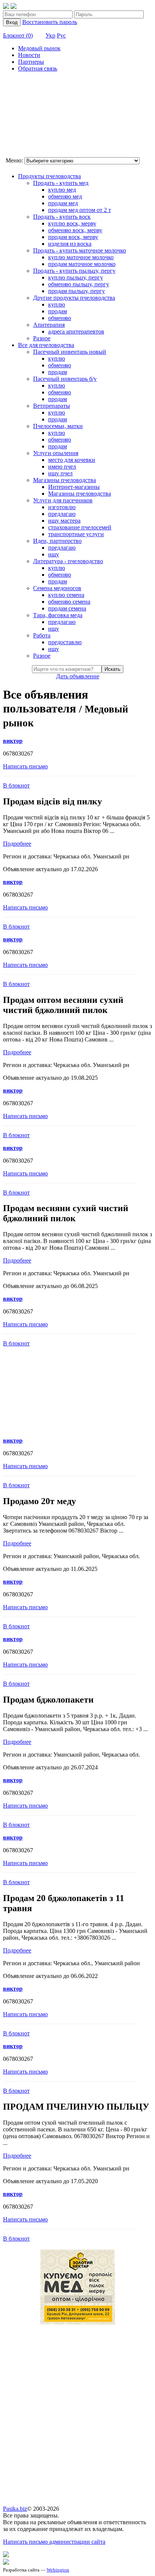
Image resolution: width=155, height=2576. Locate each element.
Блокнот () (18, 35)
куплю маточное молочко (81, 257)
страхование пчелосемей (80, 527)
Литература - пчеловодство (68, 561)
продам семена (67, 608)
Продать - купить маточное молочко (80, 250)
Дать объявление (78, 676)
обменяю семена (69, 602)
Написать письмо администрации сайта (54, 2542)
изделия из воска (70, 244)
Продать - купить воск (62, 217)
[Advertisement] (41, 116)
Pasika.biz (15, 2509)
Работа (42, 635)
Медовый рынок (39, 48)
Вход (12, 22)
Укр (50, 35)
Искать (112, 669)
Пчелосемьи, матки (58, 426)
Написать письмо (25, 766)
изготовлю (62, 507)
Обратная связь (38, 68)
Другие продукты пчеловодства (74, 298)
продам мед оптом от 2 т (80, 210)
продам (58, 311)
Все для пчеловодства (46, 345)
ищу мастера (64, 521)
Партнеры (31, 62)
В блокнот (16, 785)
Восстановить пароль (50, 22)
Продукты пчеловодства (49, 176)
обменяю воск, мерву (75, 230)
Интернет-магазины (74, 487)
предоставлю (65, 642)
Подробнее (17, 844)
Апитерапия (49, 325)
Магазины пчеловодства (65, 480)
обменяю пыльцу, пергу (79, 284)
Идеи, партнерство (57, 541)
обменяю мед (65, 196)
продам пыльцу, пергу (77, 291)
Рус (61, 35)
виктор (13, 741)
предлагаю (62, 514)
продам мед (63, 203)
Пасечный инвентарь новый (70, 352)
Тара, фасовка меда (58, 615)
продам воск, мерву (73, 237)
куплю (57, 304)
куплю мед (62, 190)
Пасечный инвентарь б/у (65, 379)
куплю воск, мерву (72, 223)
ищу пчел (60, 473)
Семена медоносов (57, 588)
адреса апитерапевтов (76, 331)
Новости (29, 55)
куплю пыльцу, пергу (76, 277)
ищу (54, 554)
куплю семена (66, 595)
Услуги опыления (56, 453)
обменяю (60, 318)
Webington (58, 2570)
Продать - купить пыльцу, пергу (74, 271)
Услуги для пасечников (63, 500)
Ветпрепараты (52, 406)
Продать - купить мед (61, 183)
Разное (42, 338)
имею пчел (62, 467)
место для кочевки (72, 460)
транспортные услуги (76, 534)
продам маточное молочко (82, 264)
